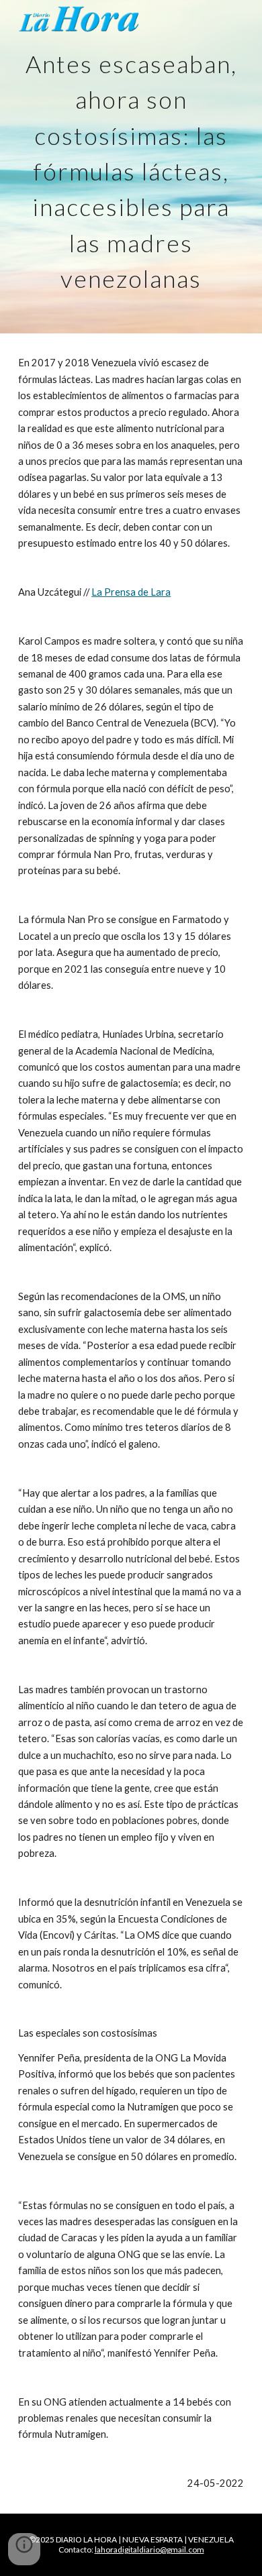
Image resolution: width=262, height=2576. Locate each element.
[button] (24, 2549)
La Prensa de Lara (131, 592)
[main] (131, 167)
